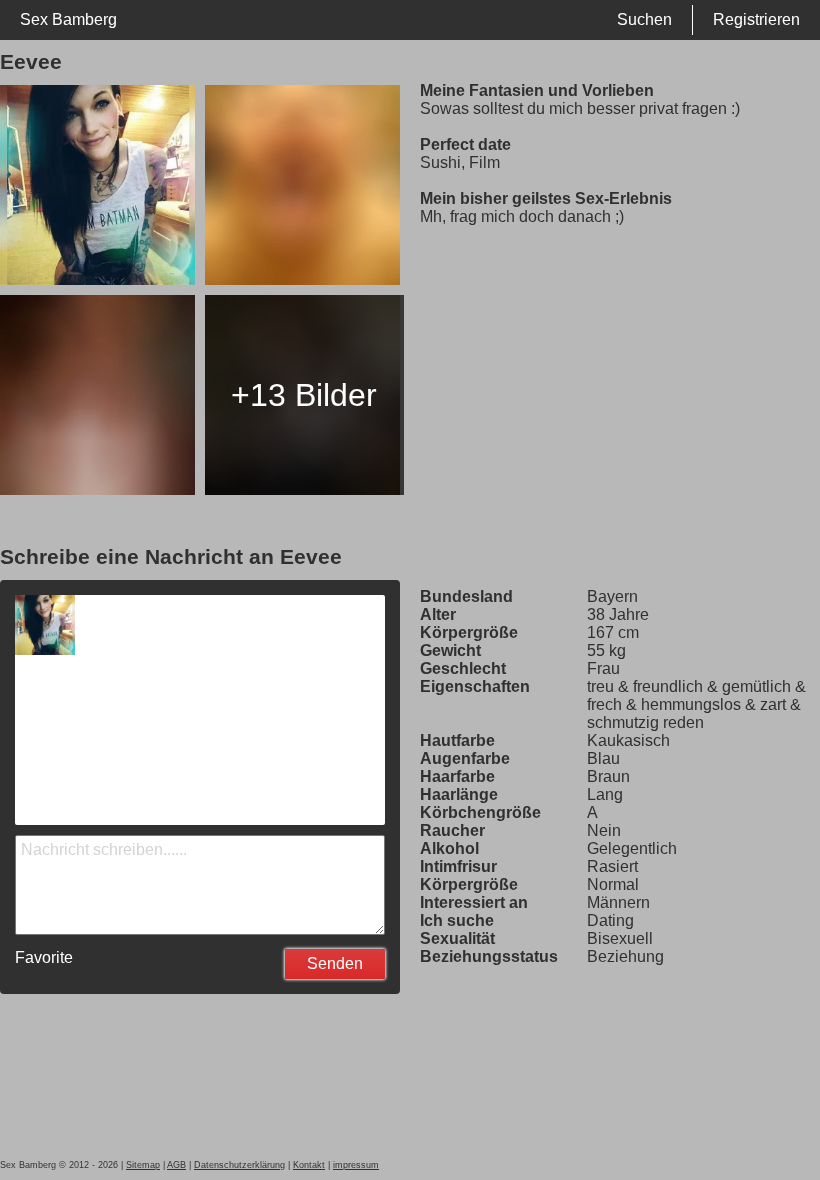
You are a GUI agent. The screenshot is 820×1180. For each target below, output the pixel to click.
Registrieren (756, 19)
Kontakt (309, 1165)
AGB (176, 1165)
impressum (356, 1165)
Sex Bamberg (68, 19)
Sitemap (143, 1165)
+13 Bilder (304, 395)
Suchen (644, 19)
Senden (335, 963)
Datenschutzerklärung (239, 1165)
